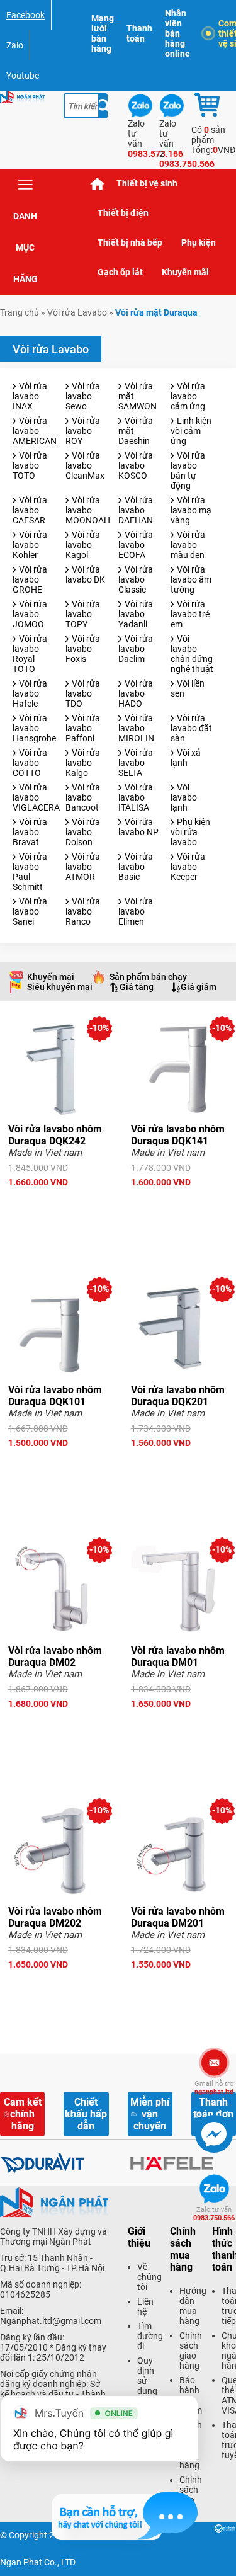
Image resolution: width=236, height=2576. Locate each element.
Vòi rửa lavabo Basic (136, 867)
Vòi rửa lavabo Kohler (30, 545)
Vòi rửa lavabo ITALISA (136, 797)
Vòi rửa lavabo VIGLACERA (36, 797)
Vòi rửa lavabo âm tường (191, 579)
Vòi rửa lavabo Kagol (83, 545)
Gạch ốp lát (120, 272)
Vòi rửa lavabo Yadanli (136, 614)
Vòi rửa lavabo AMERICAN (35, 431)
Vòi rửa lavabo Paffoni (83, 728)
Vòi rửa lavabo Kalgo (83, 763)
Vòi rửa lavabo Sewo (83, 396)
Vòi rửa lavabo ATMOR (83, 867)
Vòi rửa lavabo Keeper (188, 867)
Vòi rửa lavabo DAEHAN (136, 510)
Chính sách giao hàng (191, 2351)
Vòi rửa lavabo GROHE (30, 579)
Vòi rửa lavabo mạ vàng (191, 510)
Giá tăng (137, 987)
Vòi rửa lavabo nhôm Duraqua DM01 (178, 1656)
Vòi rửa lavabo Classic (136, 579)
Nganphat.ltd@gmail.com (51, 2321)
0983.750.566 (214, 2214)
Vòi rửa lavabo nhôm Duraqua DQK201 (178, 1396)
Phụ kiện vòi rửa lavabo (190, 832)
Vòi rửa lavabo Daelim (136, 649)
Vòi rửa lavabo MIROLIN (136, 728)
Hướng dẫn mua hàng (193, 2306)
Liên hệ (145, 2306)
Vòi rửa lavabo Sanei (30, 911)
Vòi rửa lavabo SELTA (136, 763)
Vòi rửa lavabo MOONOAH (88, 510)
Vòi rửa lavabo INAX (30, 396)
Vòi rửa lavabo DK (85, 574)
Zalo (15, 45)
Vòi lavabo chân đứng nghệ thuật (192, 654)
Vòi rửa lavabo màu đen (188, 545)
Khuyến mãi (185, 272)
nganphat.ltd (214, 2088)
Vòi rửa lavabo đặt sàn (191, 728)
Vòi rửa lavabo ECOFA (136, 545)
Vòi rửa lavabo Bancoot (83, 797)
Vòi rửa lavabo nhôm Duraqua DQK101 (55, 1396)
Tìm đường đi (150, 2336)
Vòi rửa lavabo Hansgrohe (34, 728)
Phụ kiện (199, 242)
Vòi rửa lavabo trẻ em (190, 614)
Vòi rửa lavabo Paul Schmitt (30, 872)
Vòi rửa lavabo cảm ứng (188, 396)
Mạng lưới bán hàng (103, 33)
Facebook (25, 15)
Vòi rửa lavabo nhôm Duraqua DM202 (55, 1917)
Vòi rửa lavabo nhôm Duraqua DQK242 (55, 1135)
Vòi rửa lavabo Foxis (83, 649)
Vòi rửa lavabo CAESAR (30, 510)
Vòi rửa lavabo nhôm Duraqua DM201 (178, 1917)
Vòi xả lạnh (186, 758)
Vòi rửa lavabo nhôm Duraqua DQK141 (178, 1135)
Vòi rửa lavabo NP (138, 827)
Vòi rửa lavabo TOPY (83, 614)
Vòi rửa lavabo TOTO (30, 465)
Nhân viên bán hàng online (177, 33)
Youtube (23, 76)
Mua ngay (57, 1205)
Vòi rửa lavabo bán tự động (188, 470)
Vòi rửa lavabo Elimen (136, 911)
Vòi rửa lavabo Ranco (83, 911)
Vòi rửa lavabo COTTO (30, 763)
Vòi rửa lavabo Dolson (83, 832)
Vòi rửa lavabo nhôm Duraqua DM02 (55, 1656)
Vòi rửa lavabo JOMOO (30, 614)
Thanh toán (139, 33)
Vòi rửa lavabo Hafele (30, 693)
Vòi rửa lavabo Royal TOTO (30, 654)
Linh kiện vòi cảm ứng (191, 431)
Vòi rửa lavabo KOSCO (136, 465)
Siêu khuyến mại (60, 987)
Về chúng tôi (149, 2277)
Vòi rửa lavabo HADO (136, 693)
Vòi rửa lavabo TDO (83, 693)
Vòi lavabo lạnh (184, 797)
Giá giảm (199, 987)
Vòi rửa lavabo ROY (83, 431)
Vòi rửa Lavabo (77, 312)
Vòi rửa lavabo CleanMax (85, 465)
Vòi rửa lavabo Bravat (30, 832)
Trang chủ (98, 184)
